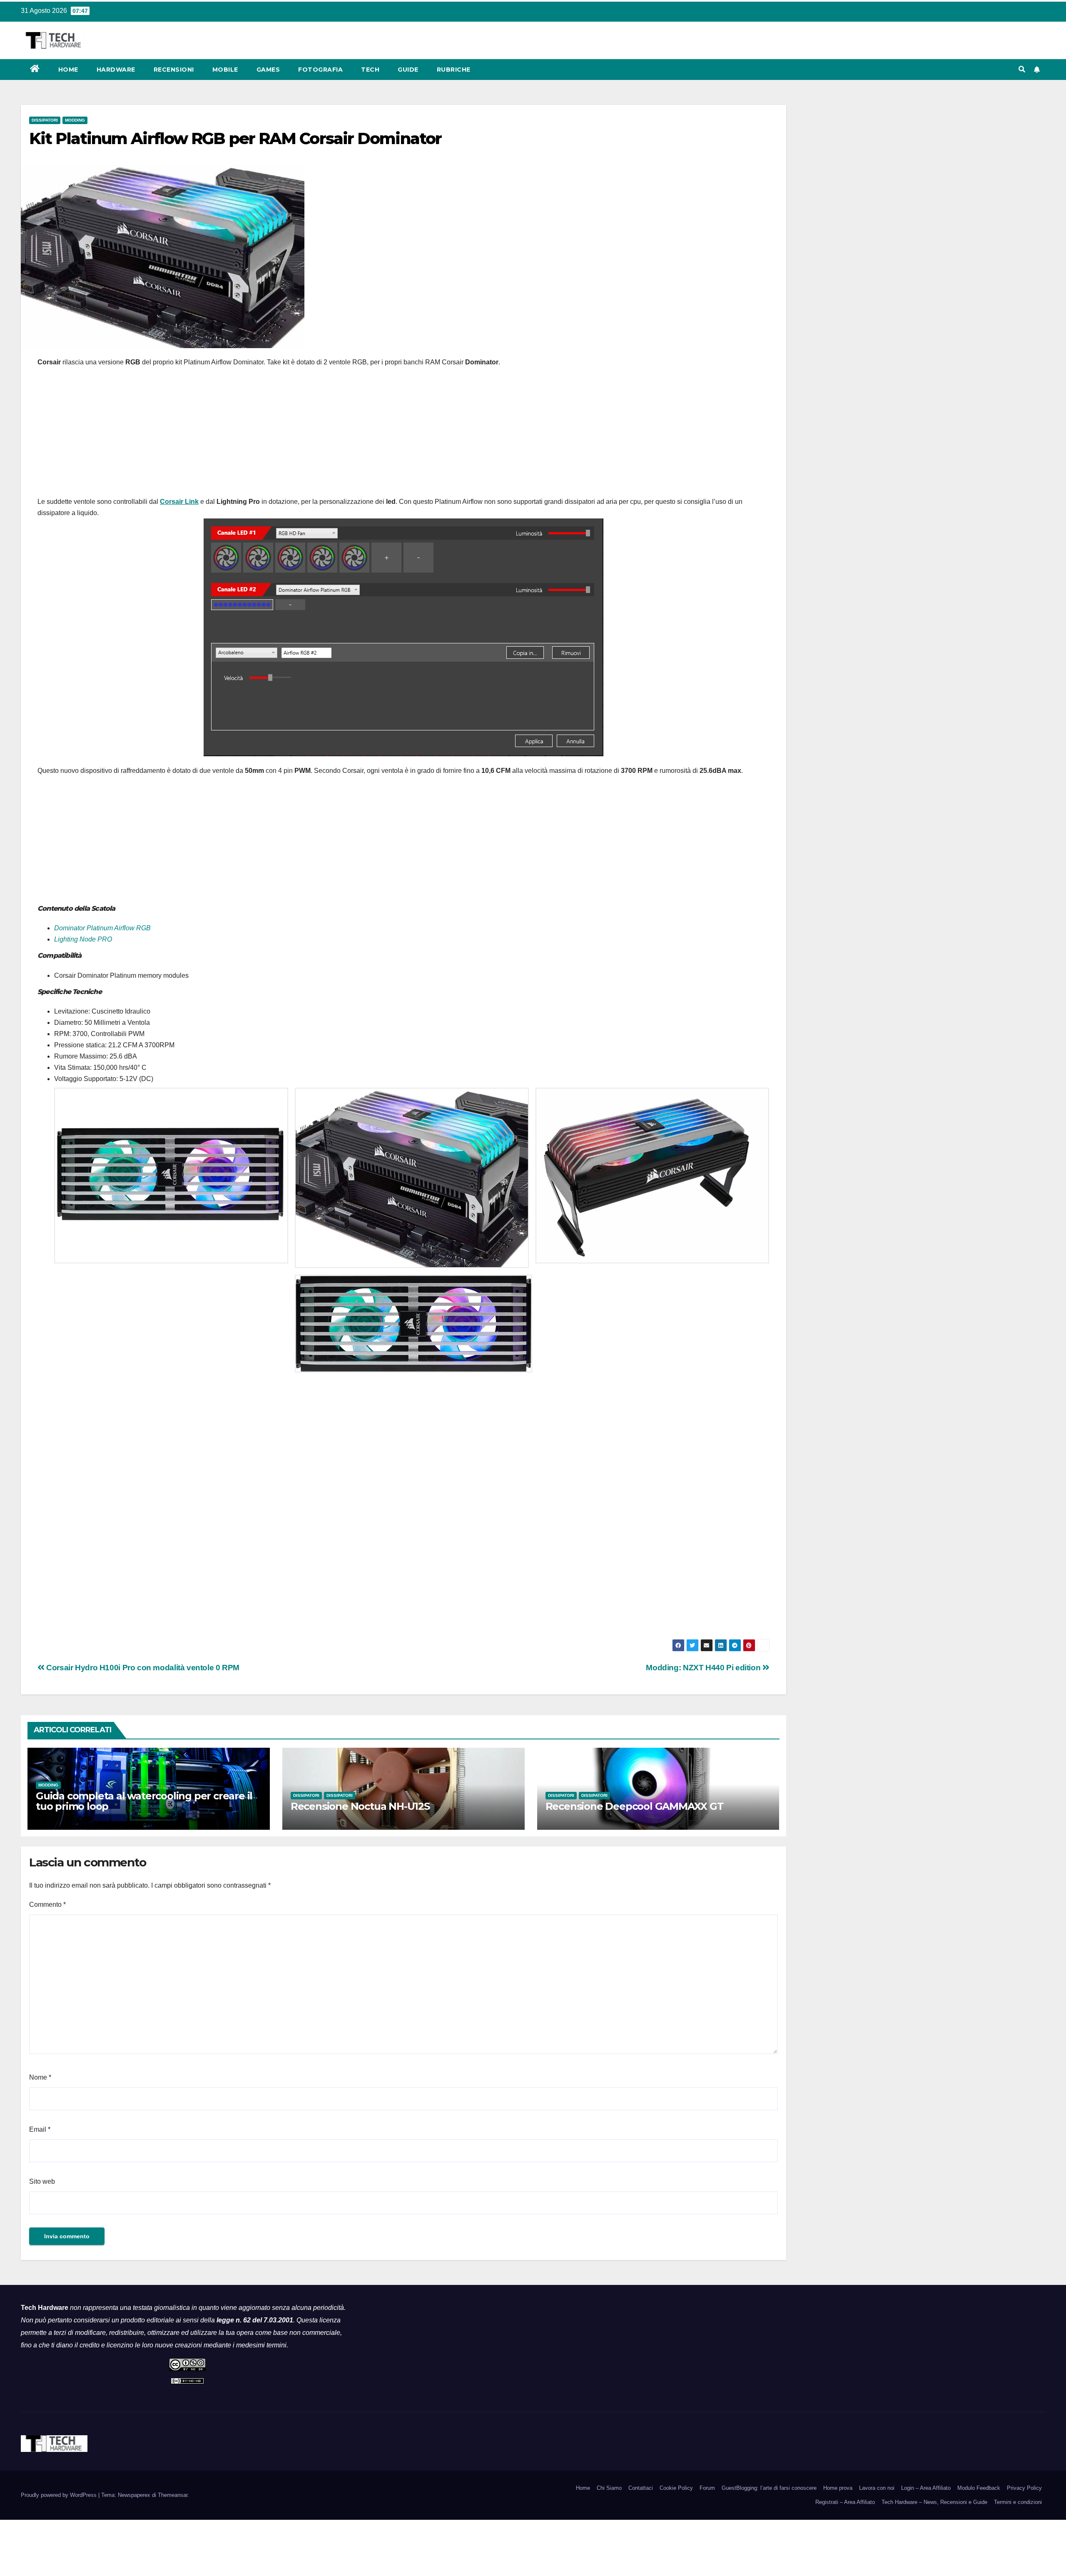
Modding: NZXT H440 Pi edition (704, 1668)
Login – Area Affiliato (926, 2488)
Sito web (42, 2181)
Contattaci (641, 2488)
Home (68, 70)
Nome (40, 2077)
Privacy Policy (1024, 2488)
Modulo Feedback (979, 2488)
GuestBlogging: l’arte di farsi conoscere (769, 2488)
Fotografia (320, 70)
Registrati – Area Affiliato (845, 2502)
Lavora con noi (877, 2488)
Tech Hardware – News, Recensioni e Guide (934, 2502)
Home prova (838, 2488)
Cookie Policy (676, 2488)
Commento (47, 1905)
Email (40, 2129)
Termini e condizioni (1018, 2502)
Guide (408, 70)
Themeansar (173, 2495)
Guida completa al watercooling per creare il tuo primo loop (144, 1801)
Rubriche (454, 70)
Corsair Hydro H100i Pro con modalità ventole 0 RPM (142, 1668)
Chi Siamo (609, 2488)
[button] (1022, 69)
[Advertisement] (403, 434)
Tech (370, 70)
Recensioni (174, 70)
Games (268, 70)
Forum (707, 2488)
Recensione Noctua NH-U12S (360, 1806)
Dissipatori (45, 120)
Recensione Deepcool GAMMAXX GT (635, 1806)
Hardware (116, 70)
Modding (75, 120)
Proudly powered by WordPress (60, 2495)
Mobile (225, 70)
